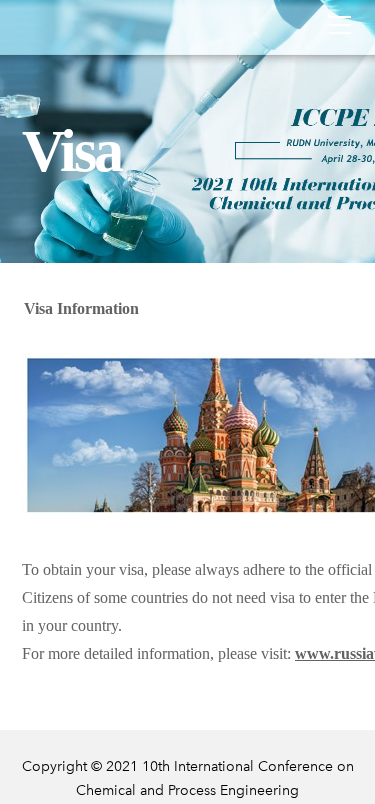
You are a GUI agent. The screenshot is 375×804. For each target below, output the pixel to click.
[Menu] (340, 25)
